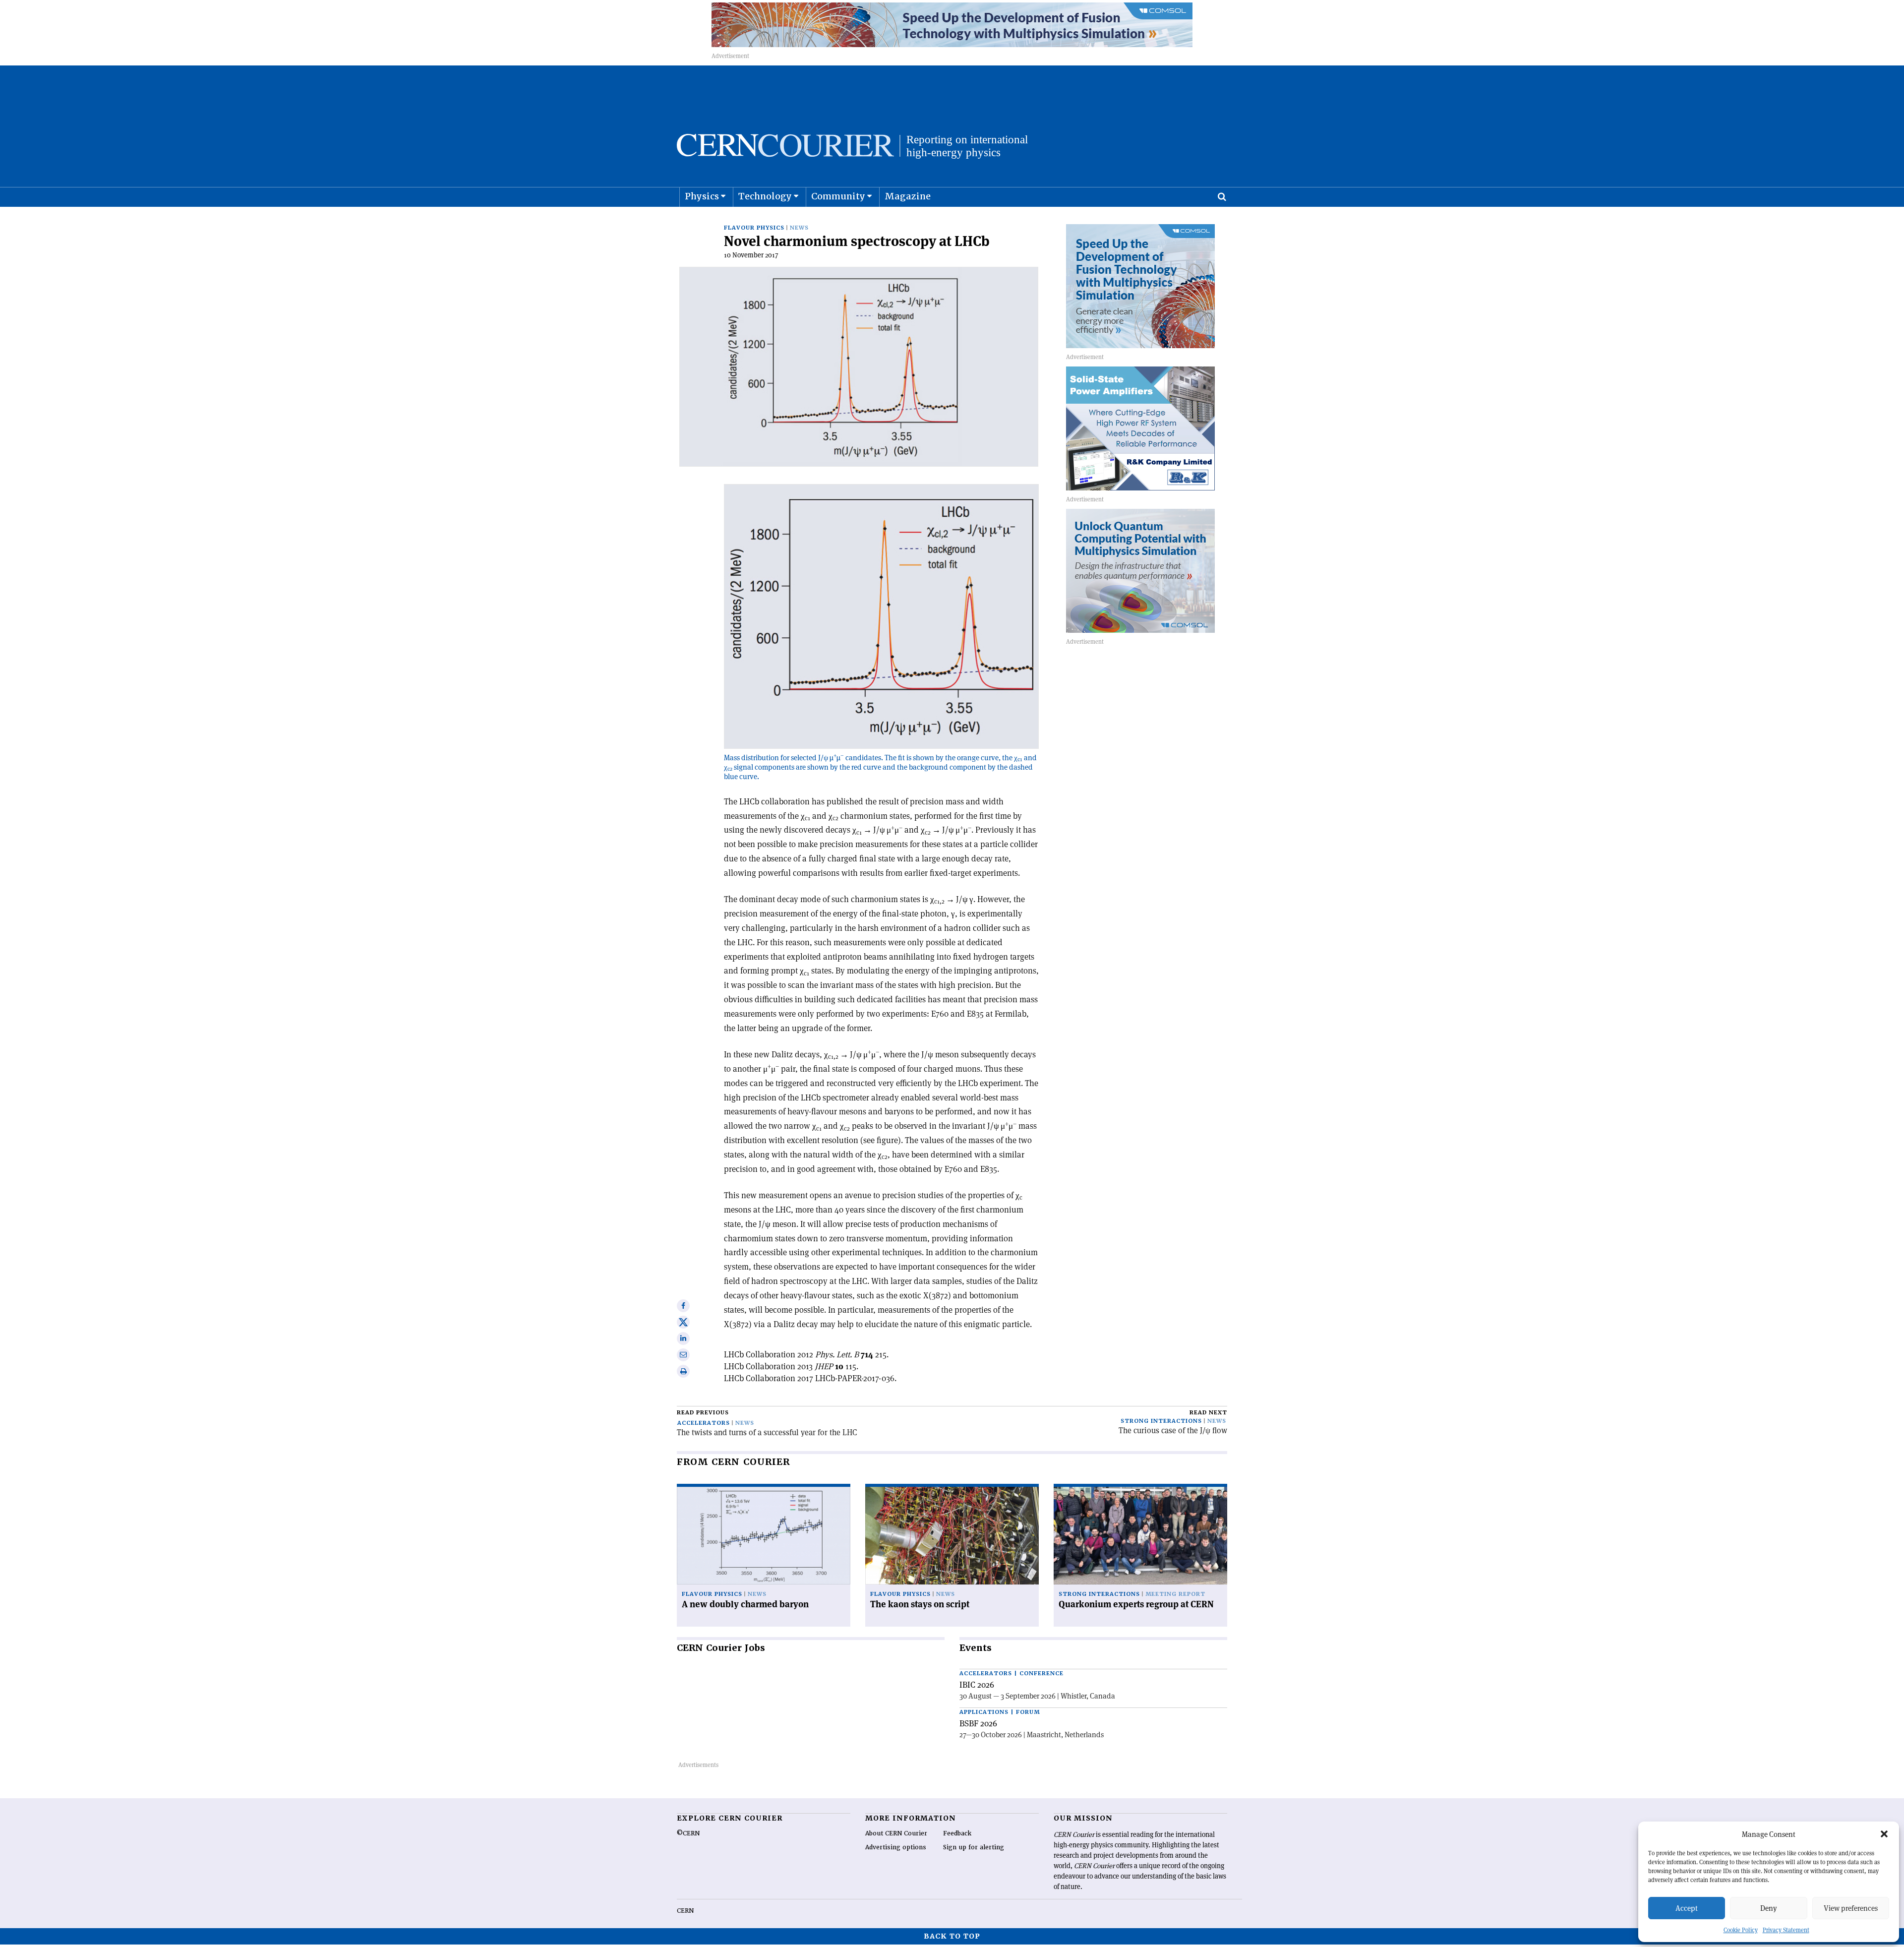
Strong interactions (1161, 1421)
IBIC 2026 (977, 1685)
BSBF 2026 (978, 1723)
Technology (765, 196)
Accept (1687, 1908)
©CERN (688, 1833)
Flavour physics (754, 228)
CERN (685, 1911)
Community (838, 196)
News (799, 228)
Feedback (957, 1833)
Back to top (952, 1936)
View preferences (1851, 1908)
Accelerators (704, 1423)
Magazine (908, 196)
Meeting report (1175, 1594)
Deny (1769, 1908)
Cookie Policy (1741, 1930)
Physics (702, 196)
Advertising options (896, 1847)
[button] (1884, 1834)
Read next (1208, 1413)
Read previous (703, 1413)
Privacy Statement (1786, 1930)
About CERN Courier (896, 1833)
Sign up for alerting (974, 1847)
